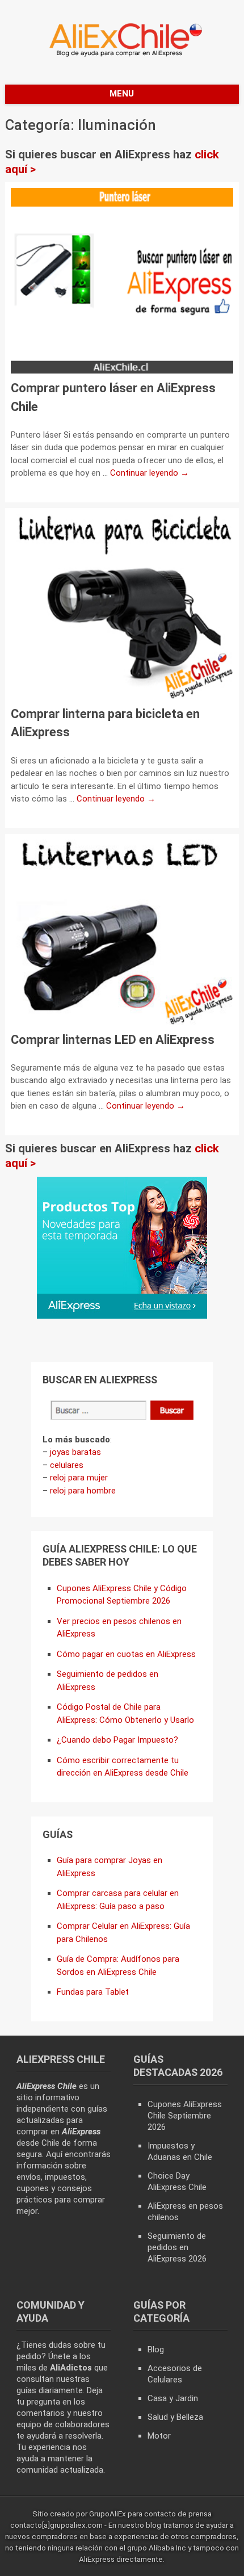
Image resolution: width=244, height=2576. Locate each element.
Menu (122, 94)
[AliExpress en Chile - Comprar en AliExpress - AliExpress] (122, 56)
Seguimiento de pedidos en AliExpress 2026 (177, 2247)
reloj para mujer (79, 1478)
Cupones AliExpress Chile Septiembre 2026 (185, 2116)
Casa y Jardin (173, 2398)
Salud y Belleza (175, 2417)
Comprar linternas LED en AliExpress (113, 1040)
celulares (67, 1465)
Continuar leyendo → (150, 473)
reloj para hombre (83, 1491)
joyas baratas (75, 1452)
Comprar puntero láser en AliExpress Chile (113, 397)
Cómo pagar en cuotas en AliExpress (126, 1654)
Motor (159, 2436)
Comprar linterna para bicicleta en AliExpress (105, 723)
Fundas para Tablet (93, 1992)
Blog (156, 2350)
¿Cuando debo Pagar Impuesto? (117, 1740)
